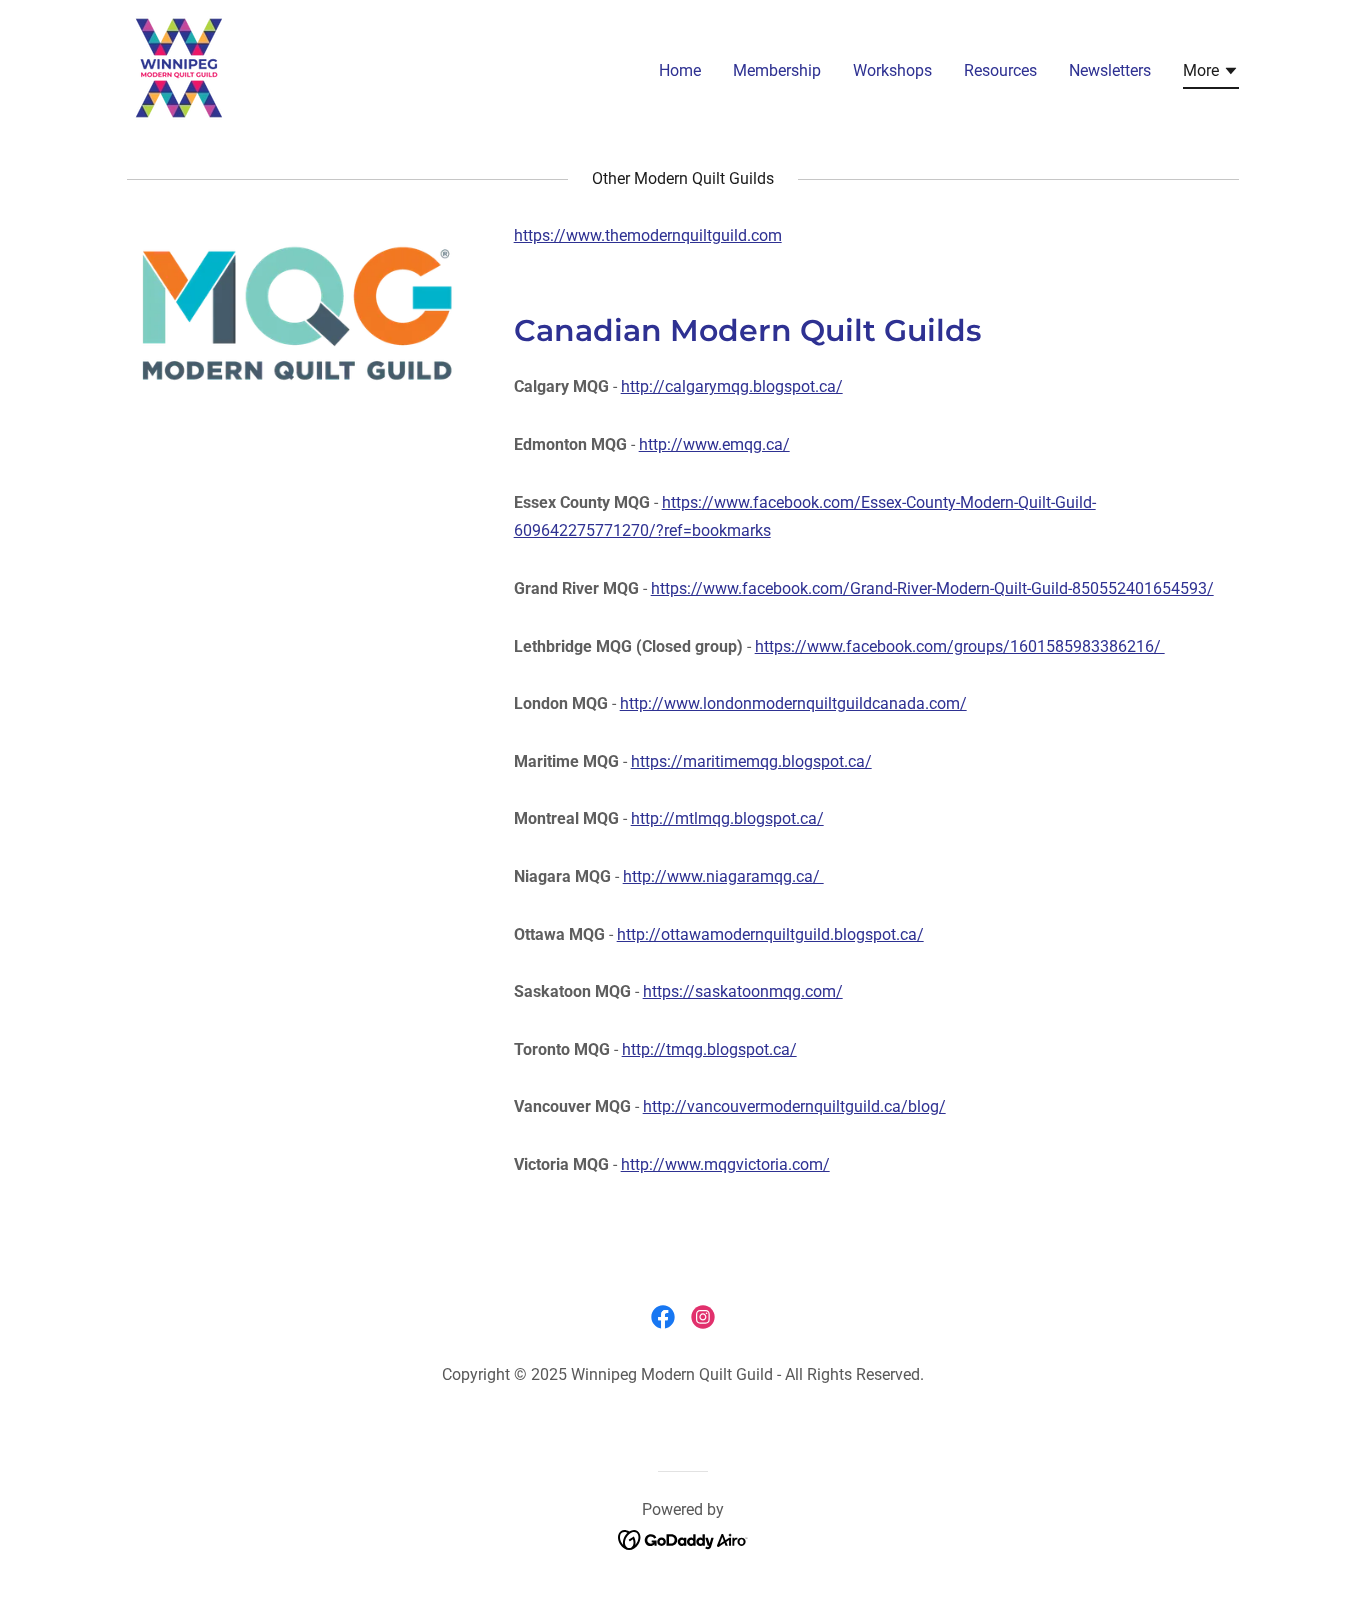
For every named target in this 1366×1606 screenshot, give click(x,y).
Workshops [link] (892, 70)
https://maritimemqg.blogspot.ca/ (751, 761)
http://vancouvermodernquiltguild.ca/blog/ (794, 1106)
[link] (179, 66)
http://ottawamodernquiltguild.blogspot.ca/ (770, 934)
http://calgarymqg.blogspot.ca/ (732, 386)
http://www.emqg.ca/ (714, 444)
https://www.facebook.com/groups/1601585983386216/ (960, 646)
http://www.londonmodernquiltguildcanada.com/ (793, 703)
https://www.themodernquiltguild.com (648, 235)
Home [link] (680, 70)
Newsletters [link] (1110, 70)
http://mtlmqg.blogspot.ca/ (727, 818)
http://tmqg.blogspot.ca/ (709, 1049)
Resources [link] (1000, 70)
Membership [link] (777, 70)
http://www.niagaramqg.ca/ (723, 876)
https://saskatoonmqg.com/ (743, 991)
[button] (1211, 74)
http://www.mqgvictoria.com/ (725, 1164)
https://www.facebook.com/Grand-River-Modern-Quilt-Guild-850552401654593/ (932, 588)
